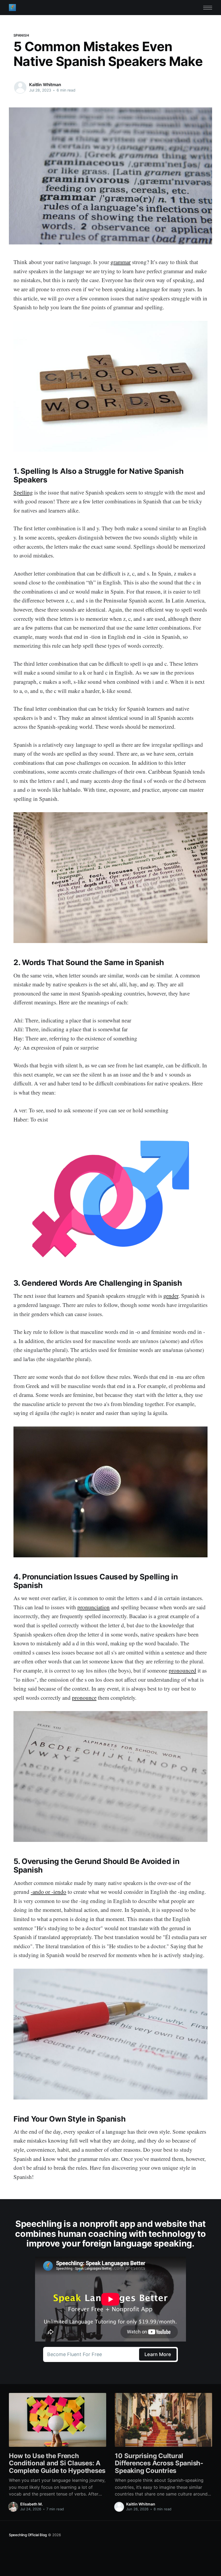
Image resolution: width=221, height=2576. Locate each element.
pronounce (84, 1698)
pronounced (182, 1670)
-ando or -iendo (49, 1892)
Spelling (23, 492)
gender (171, 1296)
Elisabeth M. (32, 2504)
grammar (121, 262)
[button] (208, 8)
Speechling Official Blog (28, 2535)
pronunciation (94, 1607)
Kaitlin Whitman (45, 85)
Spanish (21, 35)
